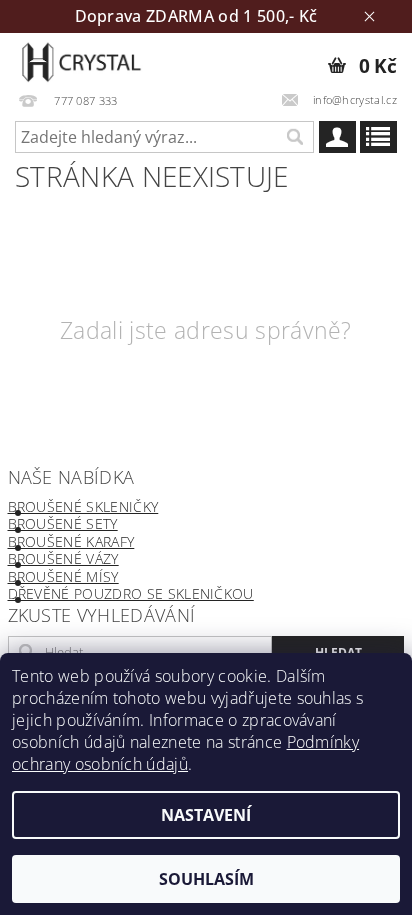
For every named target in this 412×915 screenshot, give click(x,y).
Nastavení (206, 815)
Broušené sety (63, 523)
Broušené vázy (63, 558)
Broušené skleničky (83, 506)
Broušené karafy (71, 541)
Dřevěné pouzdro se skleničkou (131, 593)
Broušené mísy (63, 576)
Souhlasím (206, 879)
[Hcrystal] (80, 59)
